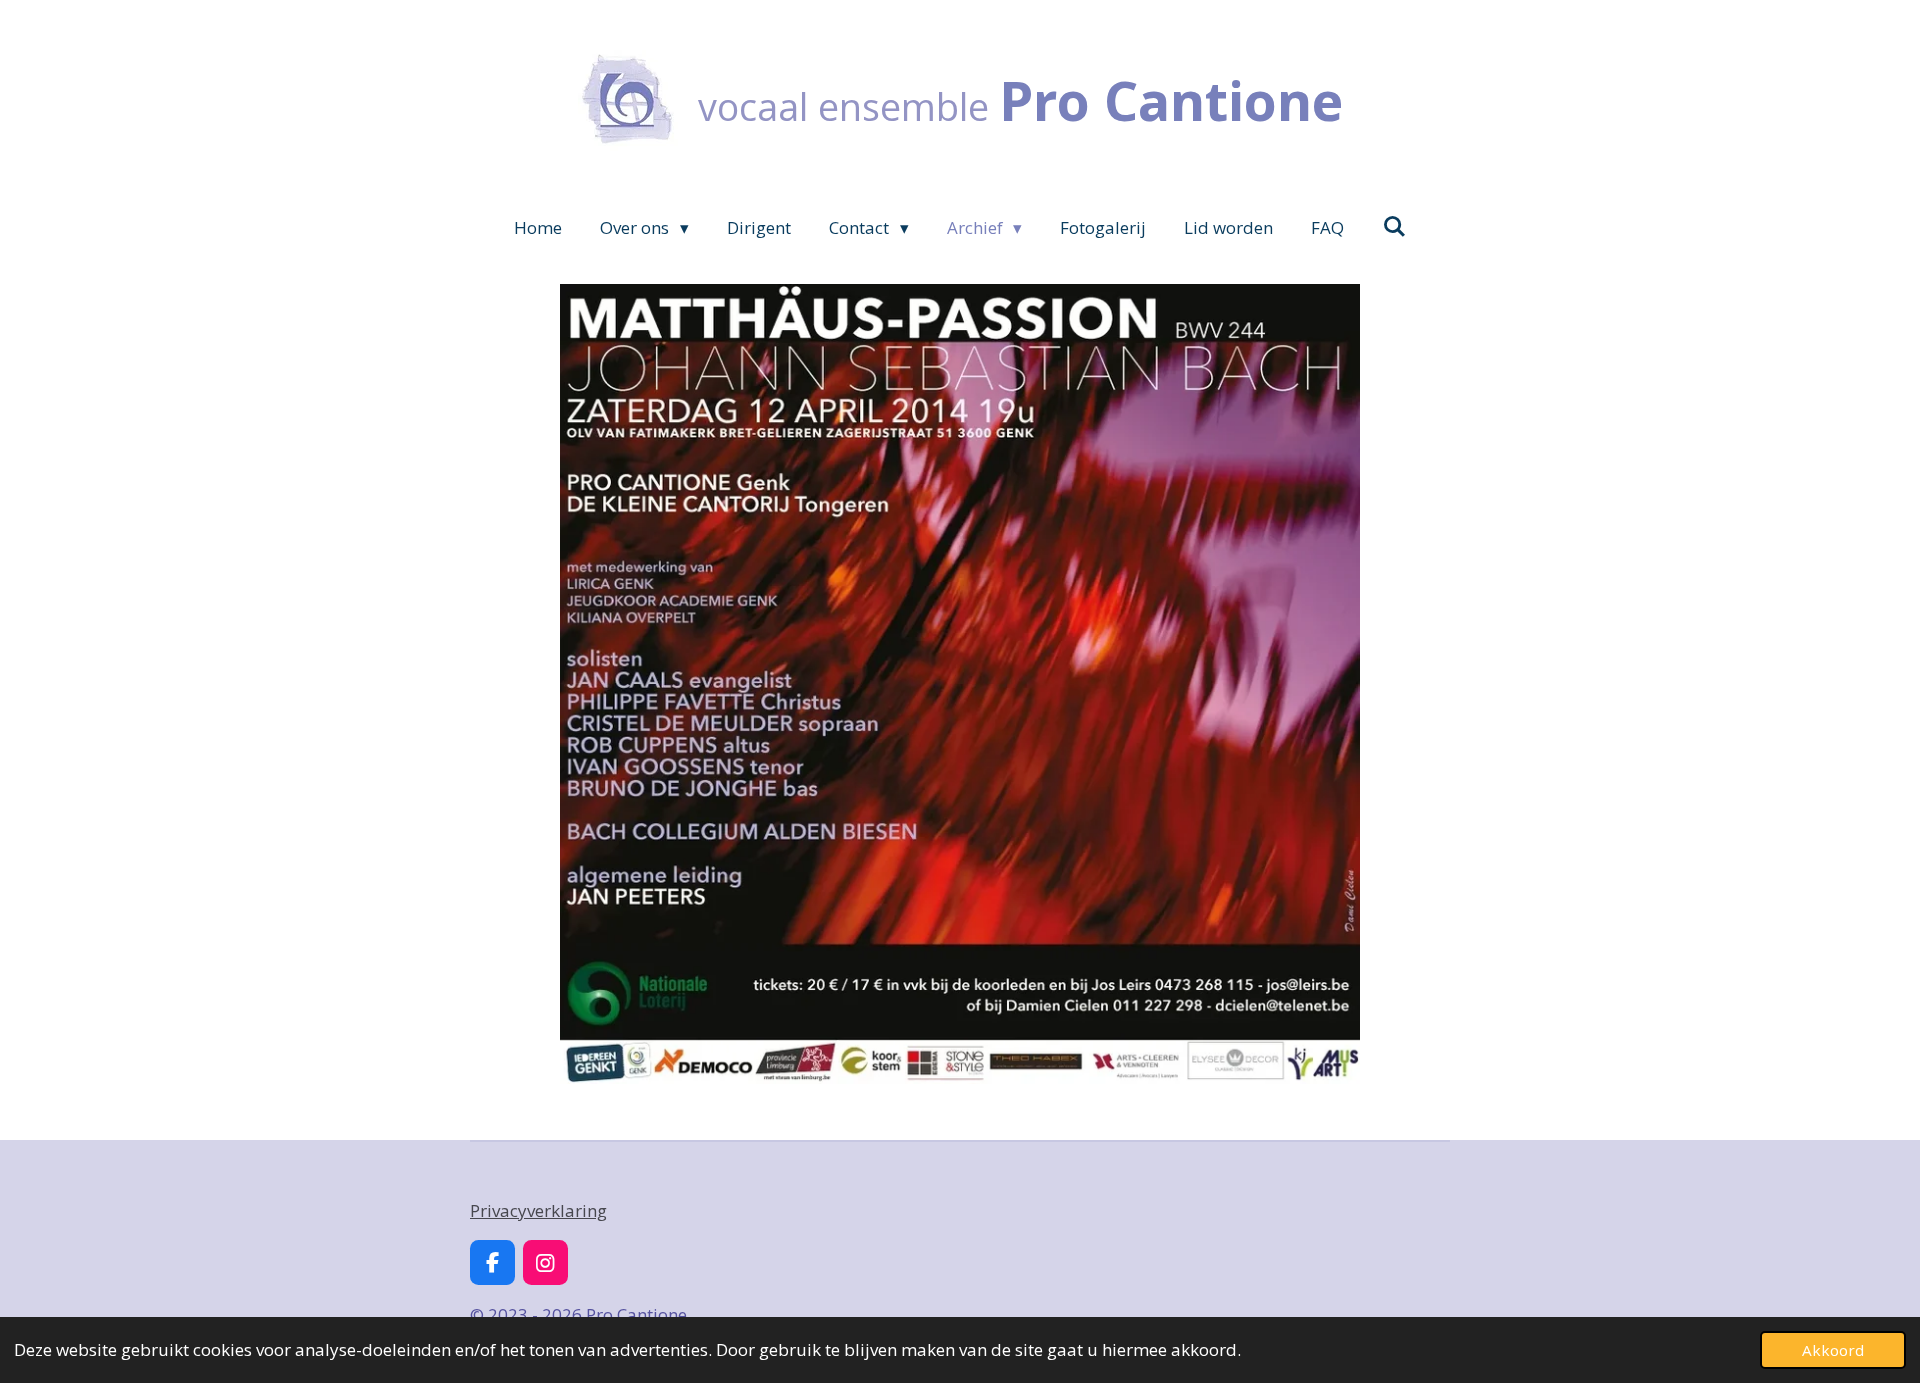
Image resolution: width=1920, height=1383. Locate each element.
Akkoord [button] (1833, 1350)
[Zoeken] (1394, 226)
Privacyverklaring (538, 1210)
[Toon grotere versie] (960, 684)
